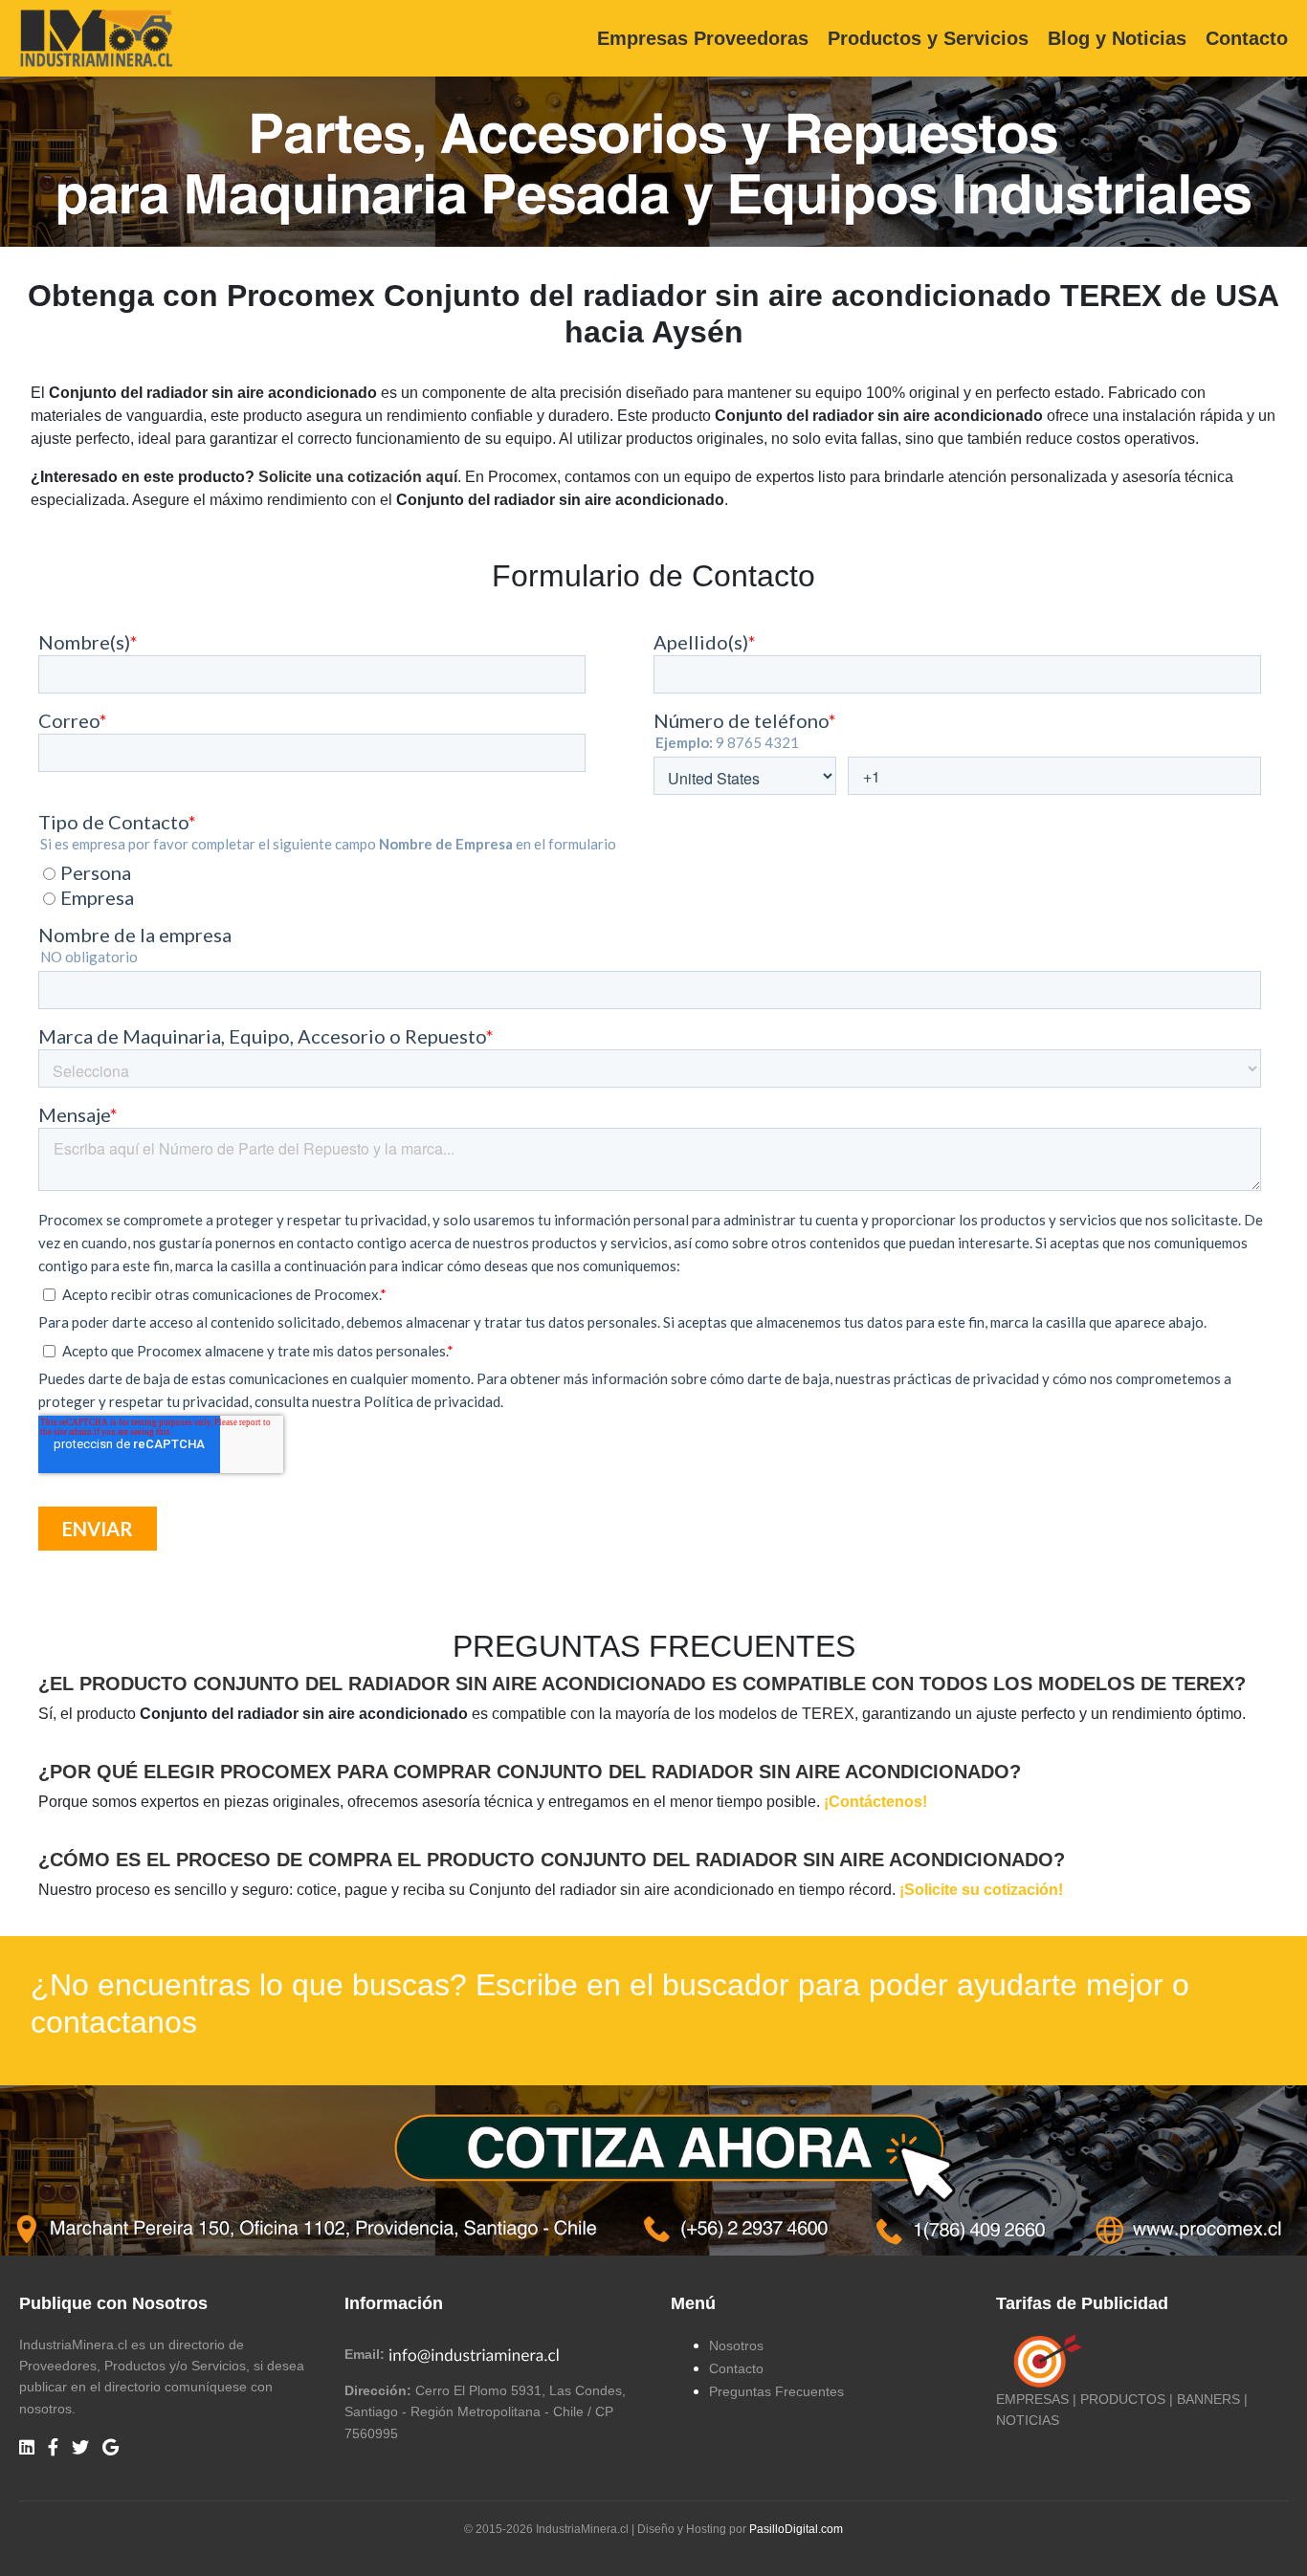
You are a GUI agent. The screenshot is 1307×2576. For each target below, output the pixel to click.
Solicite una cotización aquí (358, 477)
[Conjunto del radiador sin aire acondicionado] (653, 2169)
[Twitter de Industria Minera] (80, 2448)
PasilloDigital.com (796, 2529)
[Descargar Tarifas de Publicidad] (1044, 2360)
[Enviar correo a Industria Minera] (475, 2354)
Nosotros (736, 2345)
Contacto (1247, 38)
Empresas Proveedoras (703, 38)
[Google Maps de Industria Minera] (111, 2448)
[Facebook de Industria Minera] (53, 2448)
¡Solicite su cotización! (981, 1890)
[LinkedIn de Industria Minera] (27, 2448)
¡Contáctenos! (875, 1802)
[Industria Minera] (96, 37)
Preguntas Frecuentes (776, 2391)
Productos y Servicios (928, 38)
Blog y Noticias (1117, 38)
